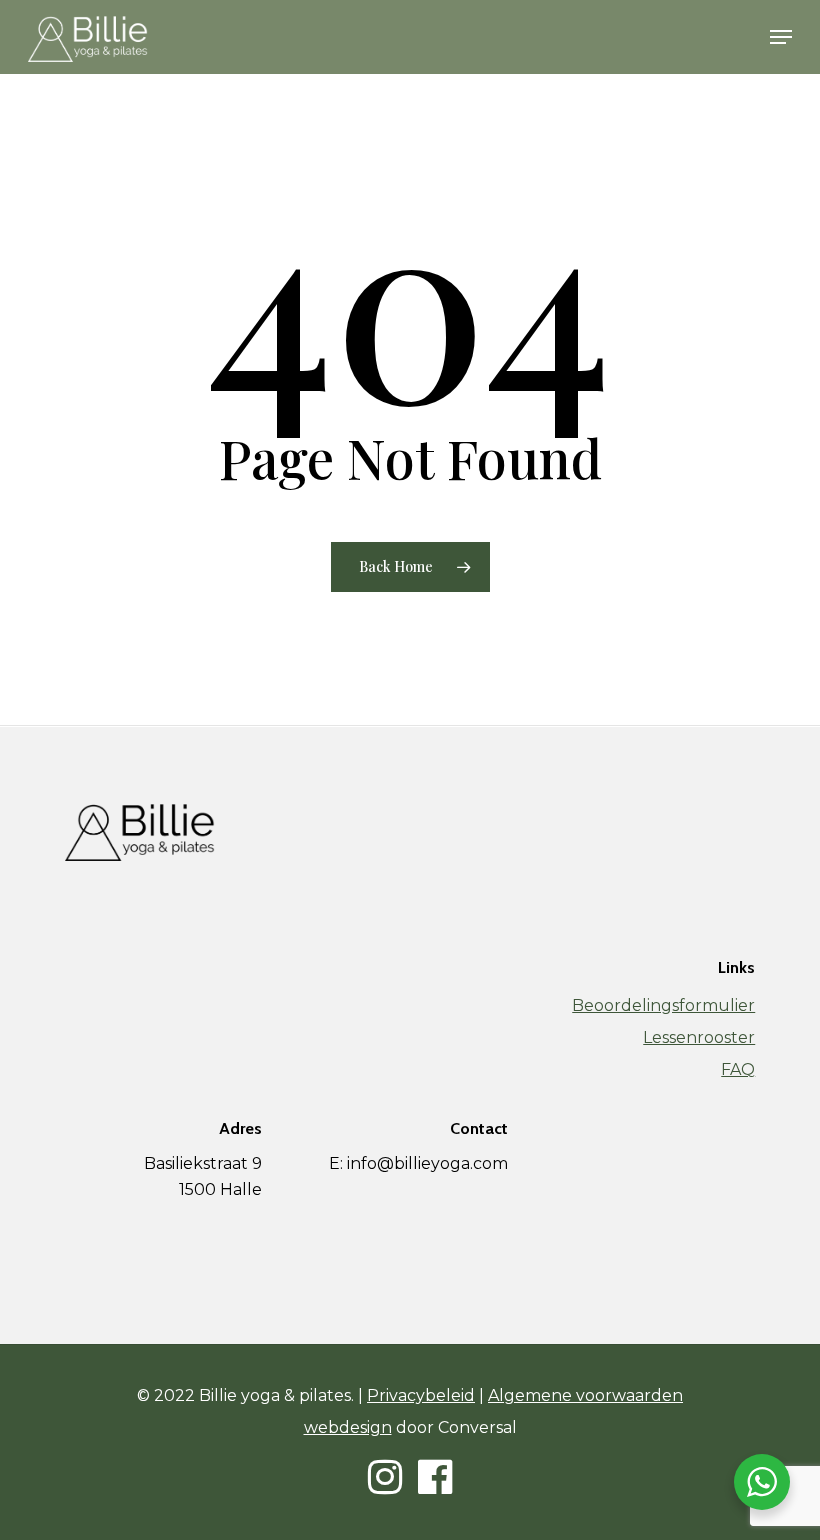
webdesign (348, 1427)
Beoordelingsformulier (663, 1005)
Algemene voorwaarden (585, 1395)
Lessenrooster (699, 1037)
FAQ (738, 1069)
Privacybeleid (421, 1395)
